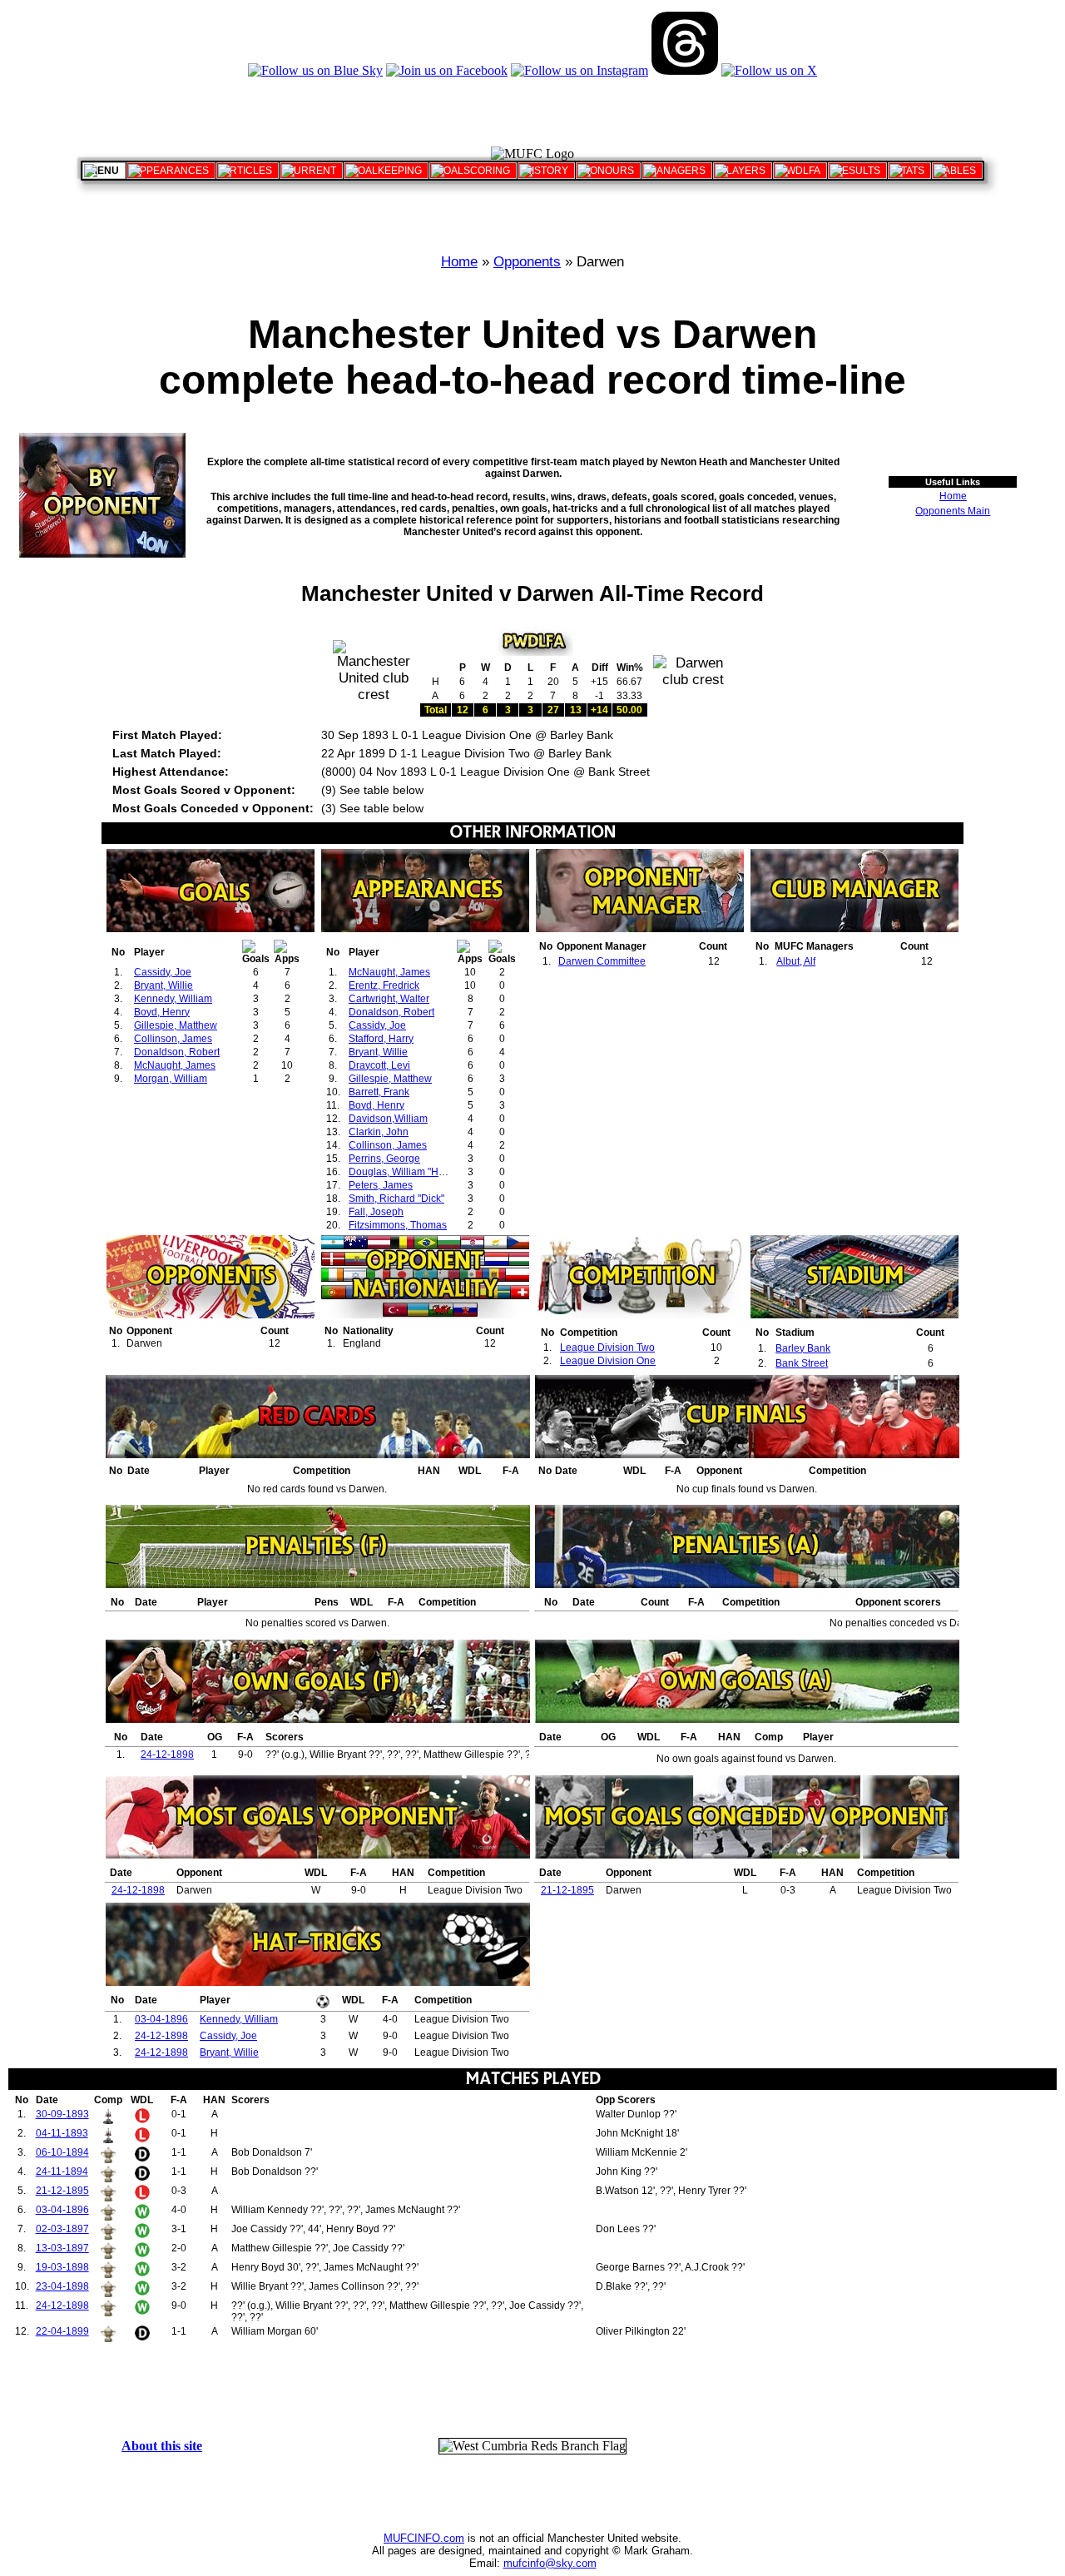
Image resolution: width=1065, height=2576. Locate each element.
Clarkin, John (379, 1132)
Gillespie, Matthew (176, 1025)
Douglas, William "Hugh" (404, 1172)
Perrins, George (384, 1159)
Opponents (527, 262)
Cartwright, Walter (389, 999)
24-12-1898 (167, 1755)
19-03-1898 (62, 2267)
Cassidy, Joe (163, 972)
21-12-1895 (567, 1890)
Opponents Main (953, 511)
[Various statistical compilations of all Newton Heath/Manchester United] (909, 171)
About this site (162, 2446)
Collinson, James (173, 1039)
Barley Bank (803, 1348)
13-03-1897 (62, 2248)
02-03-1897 (62, 2229)
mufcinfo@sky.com (550, 2563)
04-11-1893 (62, 2133)
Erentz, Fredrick (384, 985)
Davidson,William (388, 1119)
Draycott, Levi (379, 1065)
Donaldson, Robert (177, 1052)
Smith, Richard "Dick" (396, 1199)
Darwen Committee (602, 961)
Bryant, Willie (163, 985)
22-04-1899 (62, 2331)
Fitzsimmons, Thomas (398, 1225)
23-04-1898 (62, 2286)
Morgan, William (171, 1079)
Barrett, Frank (379, 1092)
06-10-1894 (62, 2152)
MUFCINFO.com (424, 2538)
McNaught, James (175, 1065)
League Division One (608, 1361)
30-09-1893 (62, 2114)
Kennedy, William (173, 999)
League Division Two (607, 1348)
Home (459, 262)
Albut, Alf (796, 961)
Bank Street (802, 1363)
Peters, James (381, 1185)
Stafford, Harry (381, 1039)
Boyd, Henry (162, 1012)
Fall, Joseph (376, 1212)
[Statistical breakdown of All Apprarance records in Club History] (171, 171)
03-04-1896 (161, 2019)
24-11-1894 (62, 2171)
